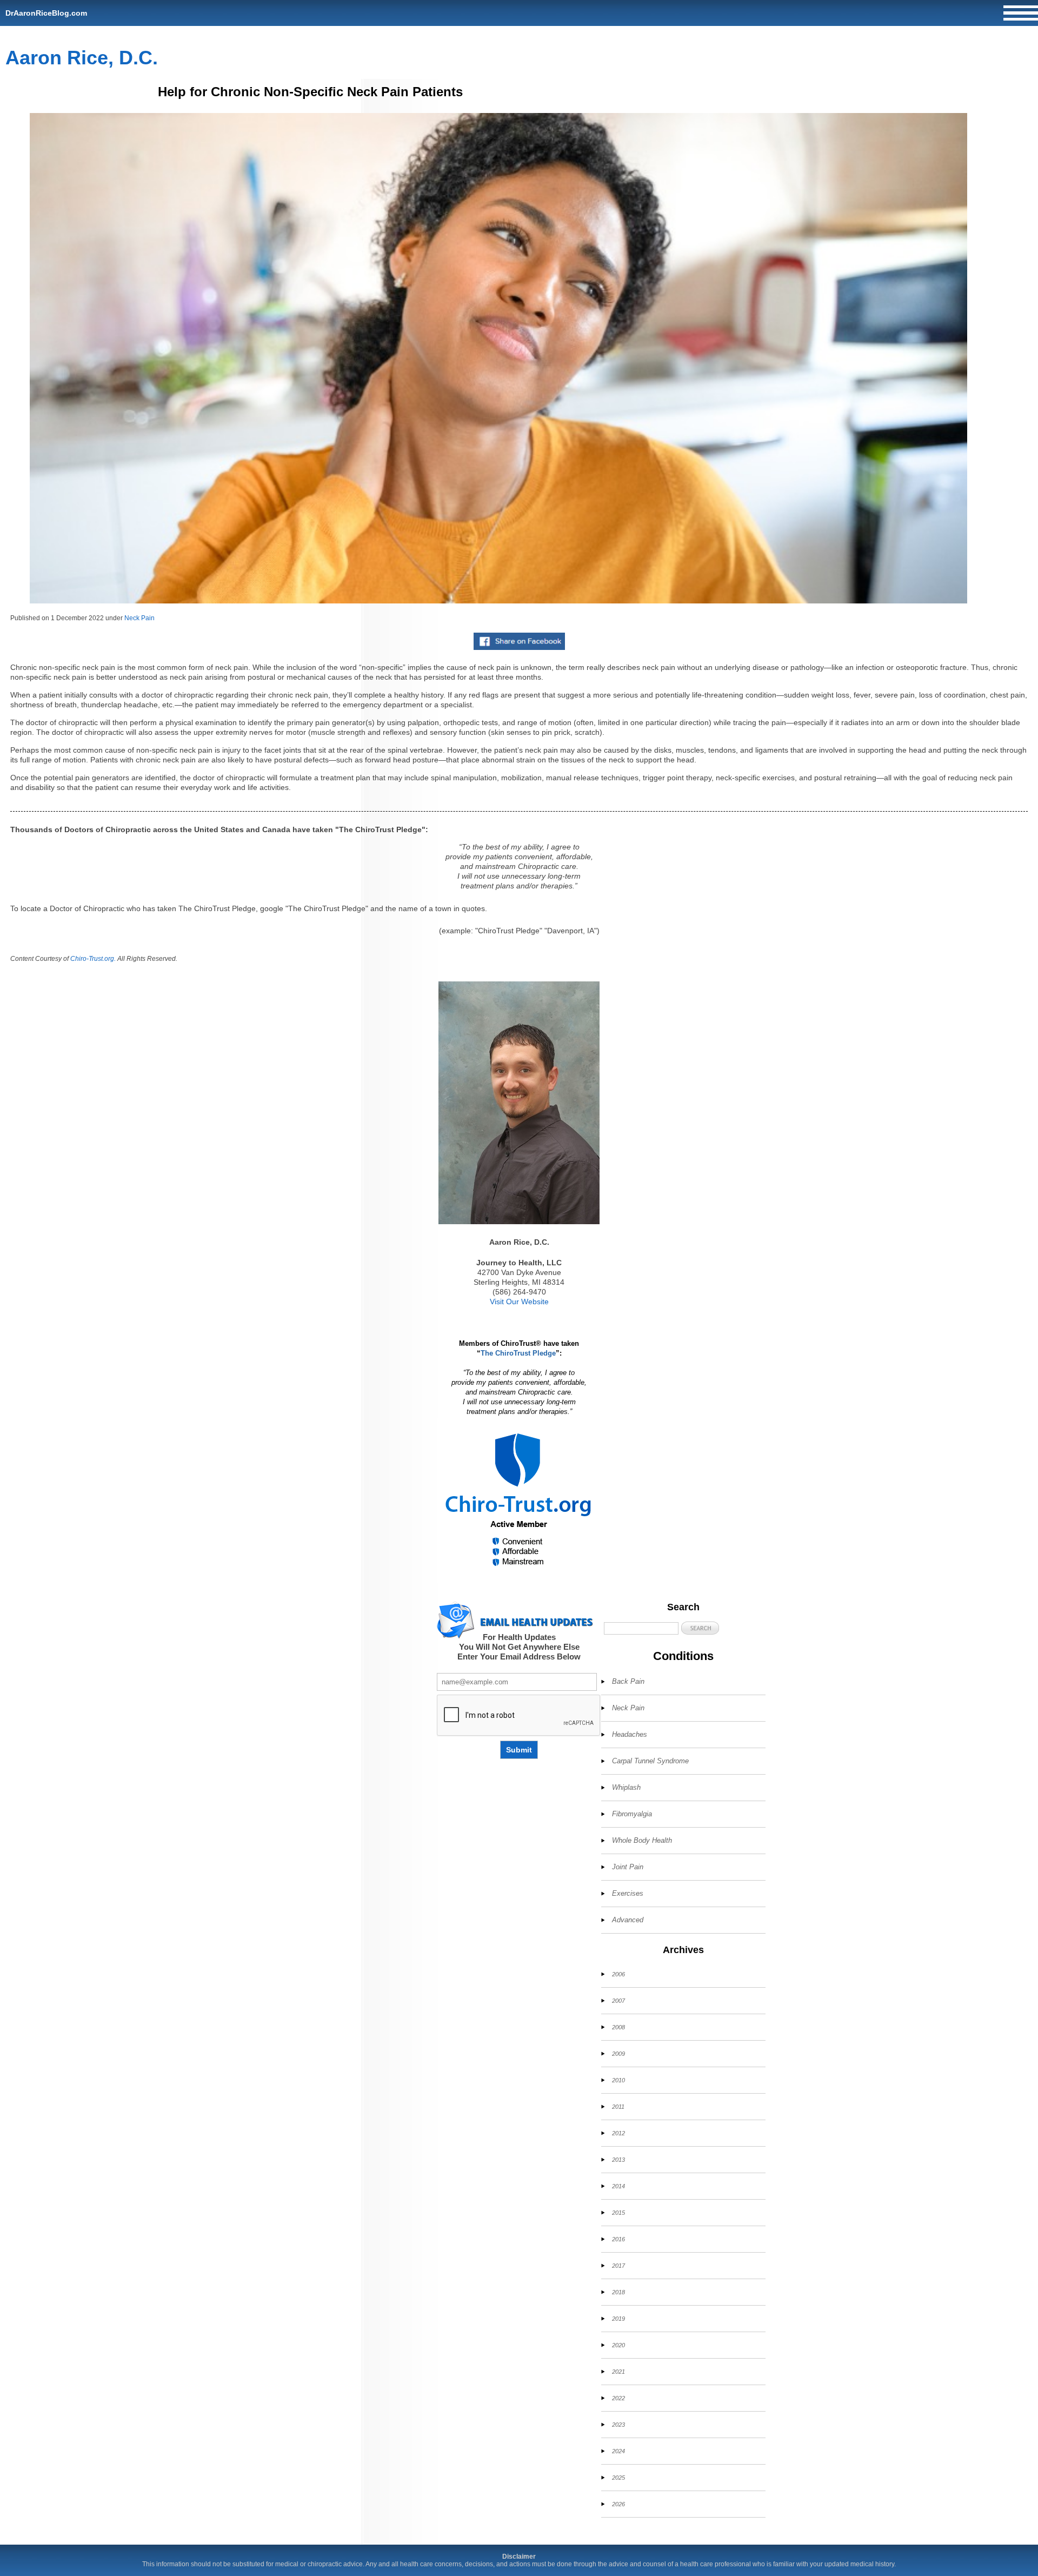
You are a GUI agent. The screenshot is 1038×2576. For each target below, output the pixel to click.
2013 (618, 2160)
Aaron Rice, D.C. (82, 58)
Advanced (628, 1920)
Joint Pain (628, 1867)
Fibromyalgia (632, 1814)
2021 (618, 2372)
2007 (618, 2001)
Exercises (628, 1893)
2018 (618, 2292)
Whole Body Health (642, 1840)
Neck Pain (139, 618)
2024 (618, 2451)
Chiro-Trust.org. (93, 959)
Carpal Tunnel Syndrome (650, 1761)
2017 (618, 2266)
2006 (618, 1974)
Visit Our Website (519, 1302)
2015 (618, 2213)
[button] (700, 1628)
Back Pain (628, 1681)
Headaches (630, 1734)
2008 (618, 2027)
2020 (618, 2345)
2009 (618, 2054)
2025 (618, 2478)
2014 (618, 2186)
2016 (618, 2239)
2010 (618, 2080)
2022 (618, 2398)
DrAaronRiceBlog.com (46, 13)
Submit (519, 1750)
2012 (618, 2133)
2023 (618, 2425)
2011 (618, 2107)
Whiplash (626, 1787)
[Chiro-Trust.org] (519, 1500)
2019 (618, 2319)
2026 (618, 2504)
